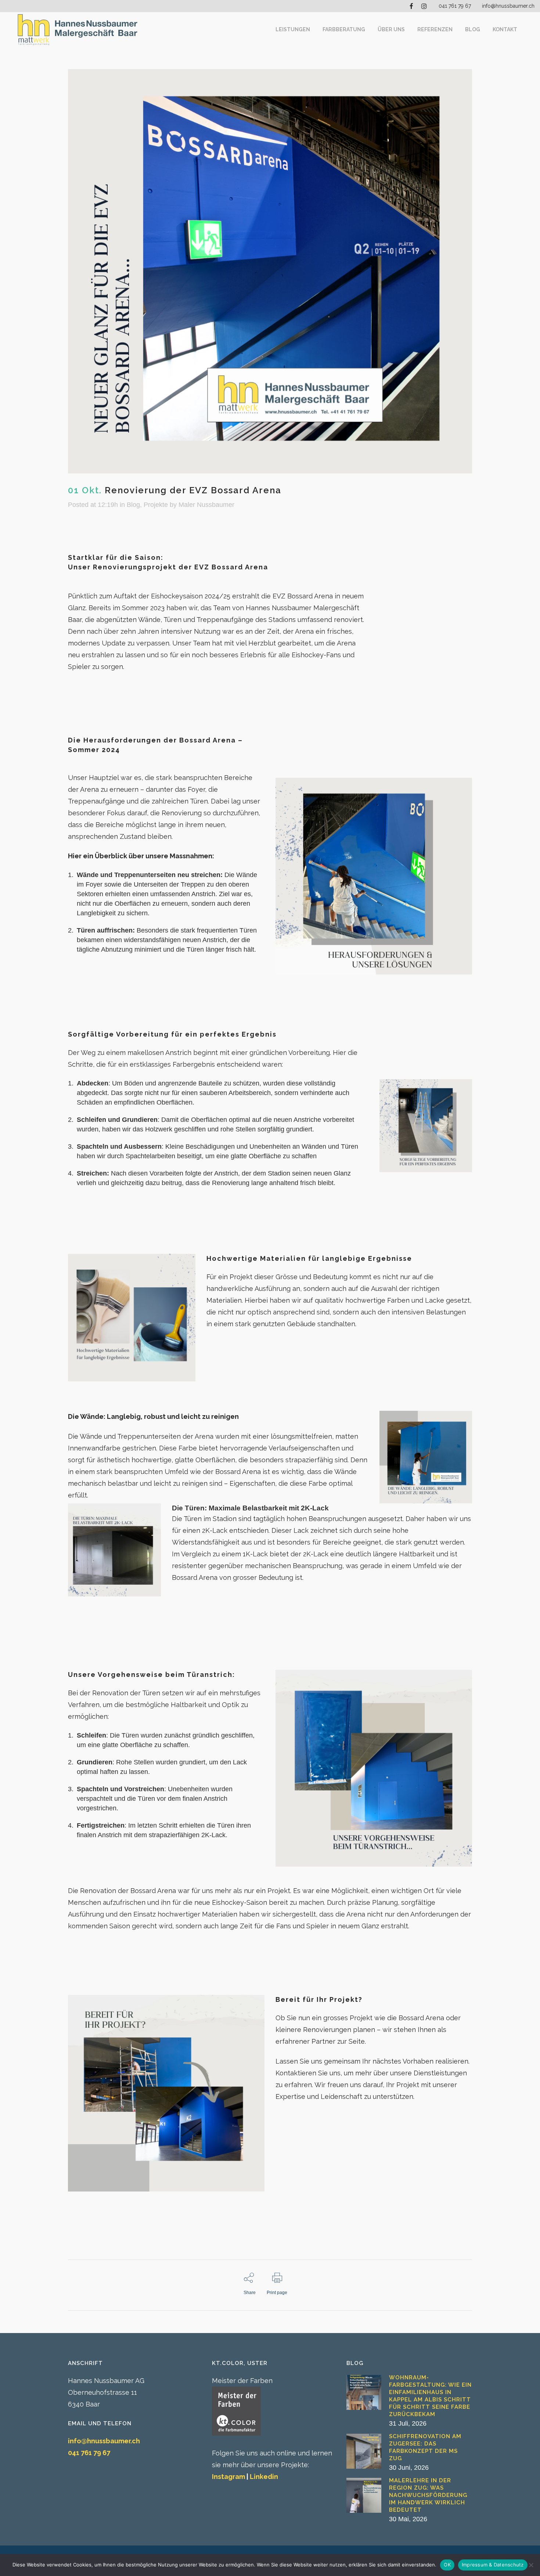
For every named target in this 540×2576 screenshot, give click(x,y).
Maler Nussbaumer (206, 505)
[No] (531, 2565)
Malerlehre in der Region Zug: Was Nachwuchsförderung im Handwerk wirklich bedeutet (428, 2495)
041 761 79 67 (455, 6)
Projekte (156, 505)
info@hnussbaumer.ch (508, 6)
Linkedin (264, 2477)
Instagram (228, 2477)
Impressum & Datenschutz (493, 2565)
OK (447, 2565)
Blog (133, 505)
